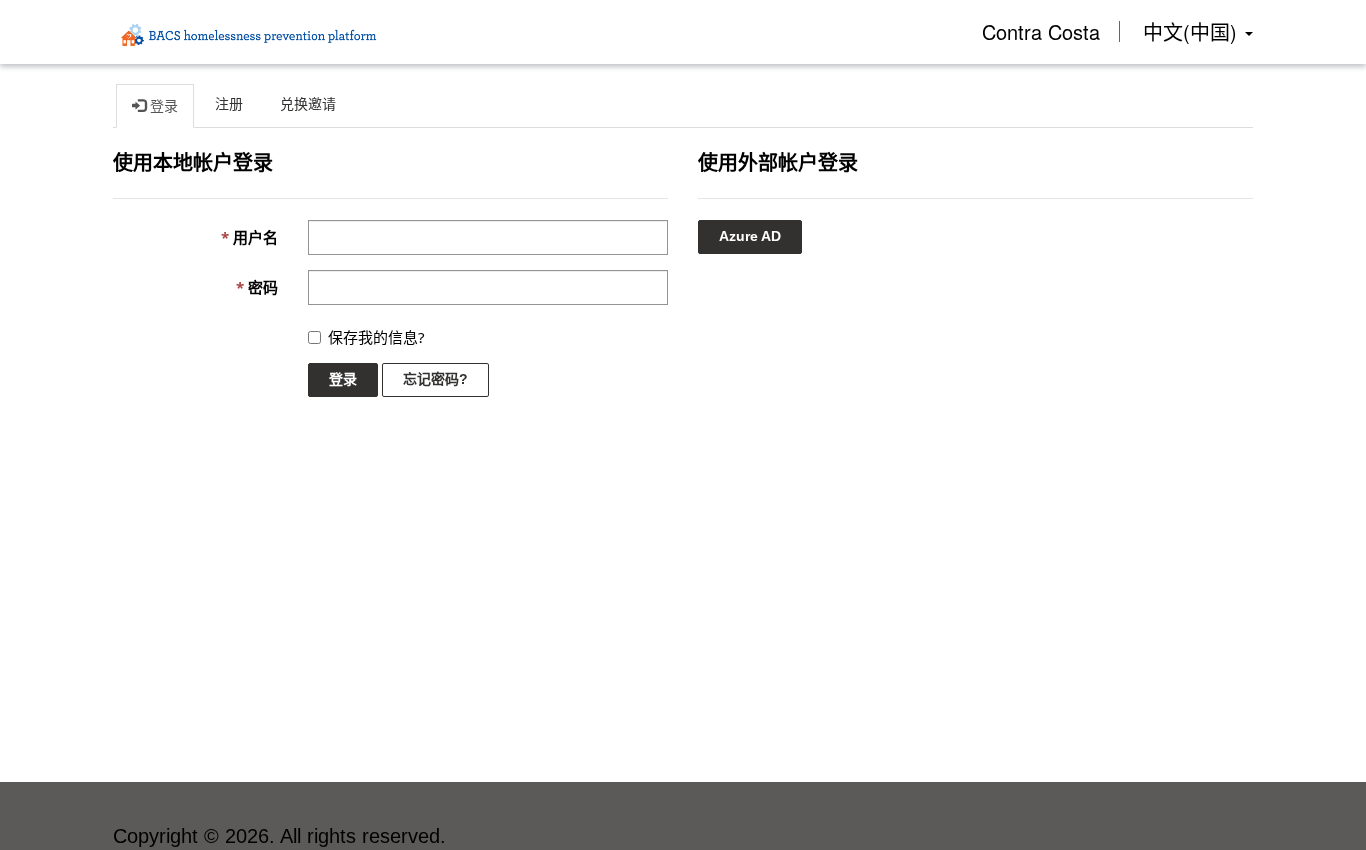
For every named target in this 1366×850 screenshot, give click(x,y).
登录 (343, 379)
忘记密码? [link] (435, 379)
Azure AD (750, 236)
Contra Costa (1041, 31)
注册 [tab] (229, 104)
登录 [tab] (162, 106)
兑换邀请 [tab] (308, 104)
